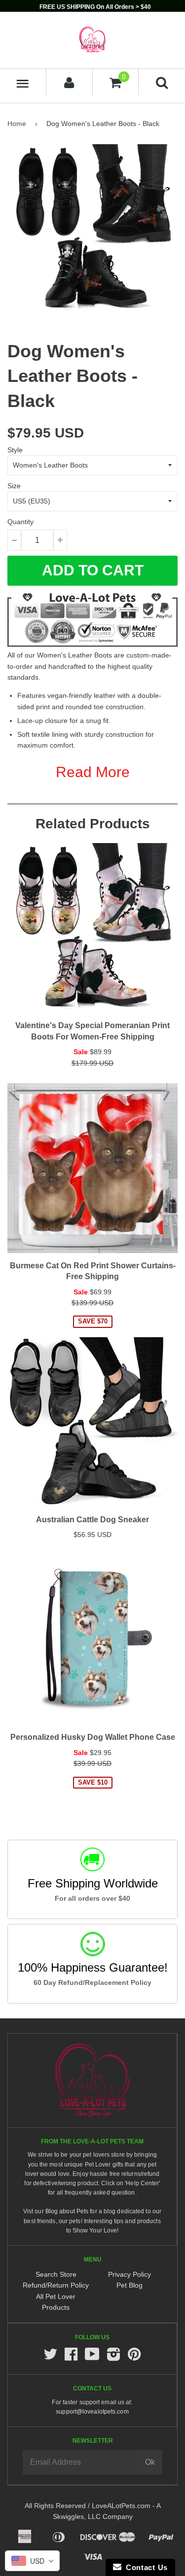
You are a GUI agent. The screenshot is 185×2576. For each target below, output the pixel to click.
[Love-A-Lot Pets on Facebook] (71, 2357)
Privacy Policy (129, 2274)
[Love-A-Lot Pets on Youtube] (92, 2357)
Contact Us (145, 2567)
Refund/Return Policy (56, 2285)
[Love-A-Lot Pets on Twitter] (50, 2357)
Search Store (56, 2274)
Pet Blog (129, 2285)
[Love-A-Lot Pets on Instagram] (113, 2357)
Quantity (20, 522)
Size (14, 486)
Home (17, 124)
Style (15, 450)
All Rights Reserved (55, 2506)
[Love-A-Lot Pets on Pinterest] (134, 2357)
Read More (93, 772)
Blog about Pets (67, 2211)
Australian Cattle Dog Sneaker (92, 1520)
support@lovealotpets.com (92, 2412)
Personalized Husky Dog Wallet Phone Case (93, 1737)
